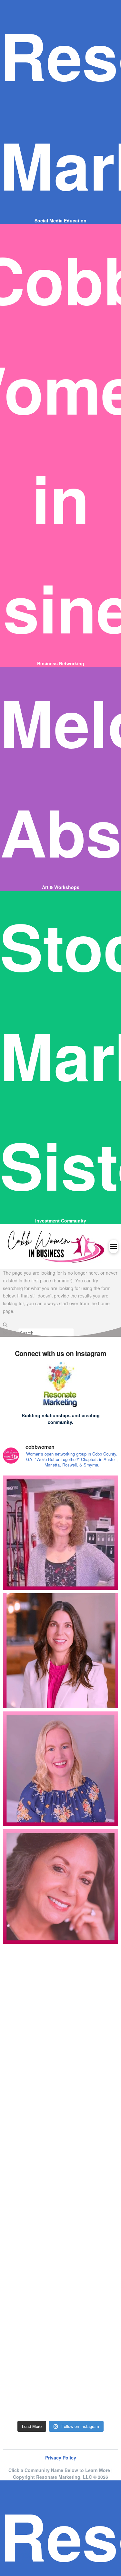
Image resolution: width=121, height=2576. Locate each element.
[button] (114, 1247)
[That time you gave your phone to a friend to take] (60, 2240)
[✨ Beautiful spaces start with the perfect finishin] (60, 2358)
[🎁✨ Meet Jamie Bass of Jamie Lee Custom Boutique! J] (60, 1769)
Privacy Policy (61, 2458)
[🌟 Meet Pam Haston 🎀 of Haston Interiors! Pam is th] (60, 1887)
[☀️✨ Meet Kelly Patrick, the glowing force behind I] (60, 2004)
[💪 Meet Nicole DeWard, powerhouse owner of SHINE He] (60, 1533)
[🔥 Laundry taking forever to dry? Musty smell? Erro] (60, 2122)
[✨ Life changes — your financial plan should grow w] (60, 1651)
